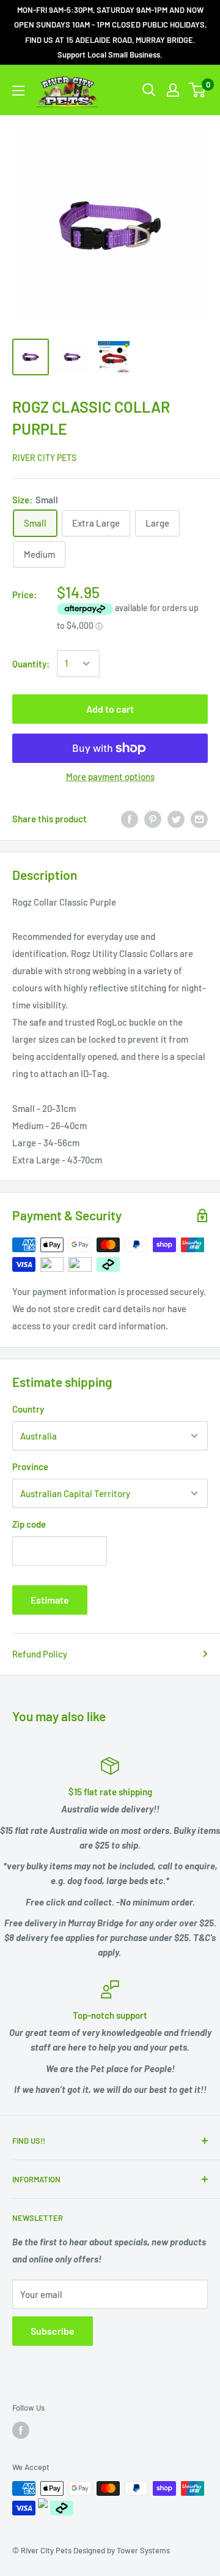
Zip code (29, 1524)
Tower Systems (143, 2550)
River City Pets (44, 458)
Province (30, 1466)
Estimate (50, 1600)
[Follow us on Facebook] (21, 2430)
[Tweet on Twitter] (176, 819)
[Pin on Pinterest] (153, 819)
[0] (198, 90)
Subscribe (53, 2331)
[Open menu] (18, 91)
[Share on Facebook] (130, 819)
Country (28, 1409)
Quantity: (31, 664)
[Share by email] (199, 819)
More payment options (110, 776)
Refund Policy (40, 1654)
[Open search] (149, 90)
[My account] (173, 90)
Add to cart (110, 709)
